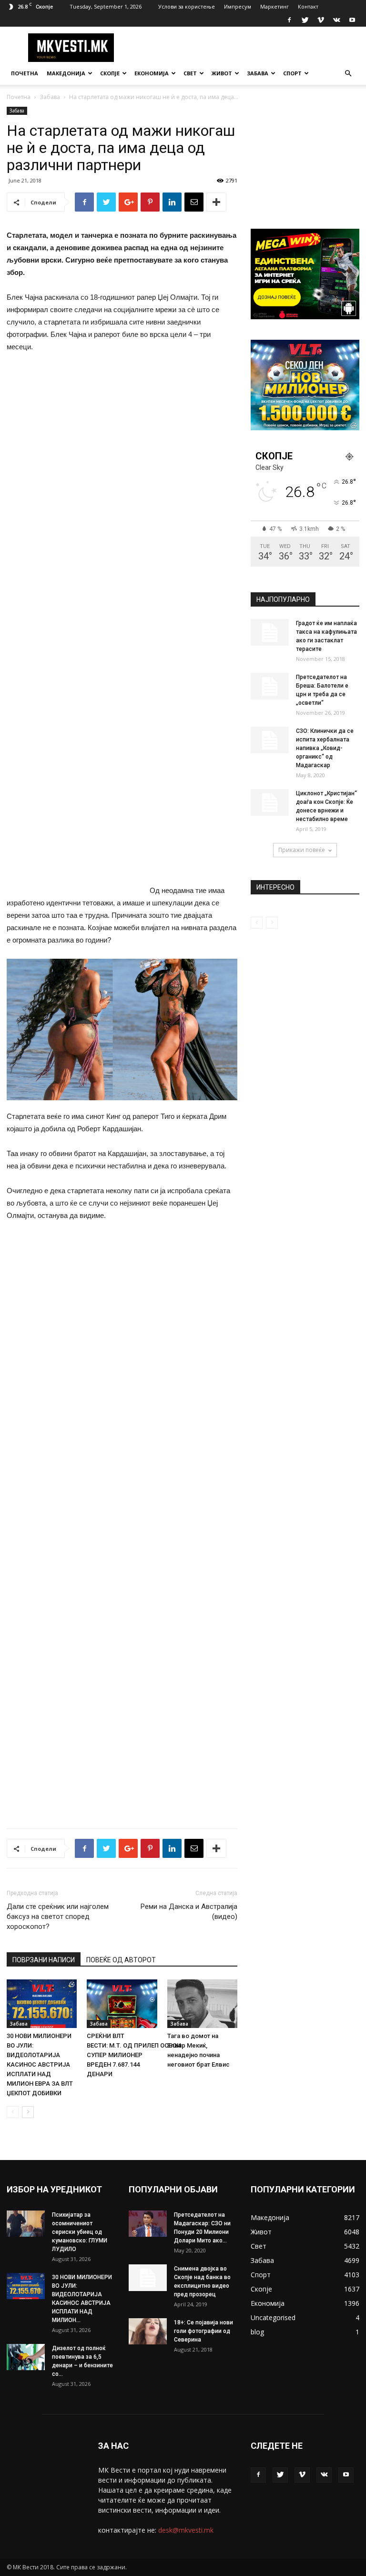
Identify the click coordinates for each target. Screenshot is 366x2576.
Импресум (238, 6)
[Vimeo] (321, 20)
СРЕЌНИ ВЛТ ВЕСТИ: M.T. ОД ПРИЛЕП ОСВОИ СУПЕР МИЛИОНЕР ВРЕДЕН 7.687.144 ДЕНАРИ (134, 2055)
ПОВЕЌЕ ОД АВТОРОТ (121, 1960)
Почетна (25, 73)
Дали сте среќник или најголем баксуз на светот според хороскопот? (58, 1917)
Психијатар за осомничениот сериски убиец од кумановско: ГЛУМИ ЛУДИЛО (80, 2232)
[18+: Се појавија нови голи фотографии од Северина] (148, 2331)
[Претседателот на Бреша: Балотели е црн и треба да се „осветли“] (270, 686)
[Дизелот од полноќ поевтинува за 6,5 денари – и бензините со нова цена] (26, 2357)
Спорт (292, 73)
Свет (190, 73)
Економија (152, 73)
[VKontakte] (336, 20)
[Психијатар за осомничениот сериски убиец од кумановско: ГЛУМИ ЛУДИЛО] (26, 2224)
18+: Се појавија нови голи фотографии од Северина (203, 2331)
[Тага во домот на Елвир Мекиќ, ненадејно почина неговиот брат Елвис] (202, 2003)
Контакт (308, 6)
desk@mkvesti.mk (186, 2530)
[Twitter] (305, 20)
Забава (258, 73)
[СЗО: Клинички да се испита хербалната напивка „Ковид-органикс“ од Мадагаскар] (270, 740)
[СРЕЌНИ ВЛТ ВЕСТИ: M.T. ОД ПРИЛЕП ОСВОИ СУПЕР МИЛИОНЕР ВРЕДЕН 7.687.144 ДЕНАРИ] (122, 2003)
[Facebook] (289, 20)
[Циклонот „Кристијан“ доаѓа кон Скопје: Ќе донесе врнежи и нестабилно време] (270, 802)
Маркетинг (274, 6)
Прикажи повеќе (302, 850)
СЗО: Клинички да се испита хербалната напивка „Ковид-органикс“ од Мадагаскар (325, 748)
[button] (348, 74)
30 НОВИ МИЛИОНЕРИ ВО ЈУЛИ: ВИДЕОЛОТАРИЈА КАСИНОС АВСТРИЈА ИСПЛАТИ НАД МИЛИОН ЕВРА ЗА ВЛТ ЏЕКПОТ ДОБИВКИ (40, 2064)
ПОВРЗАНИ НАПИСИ (44, 1960)
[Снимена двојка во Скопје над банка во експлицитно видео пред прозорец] (148, 2278)
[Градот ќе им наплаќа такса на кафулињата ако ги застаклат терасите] (270, 632)
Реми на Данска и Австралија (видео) (189, 1912)
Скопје (110, 73)
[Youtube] (352, 20)
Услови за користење (187, 6)
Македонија (66, 73)
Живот (222, 73)
